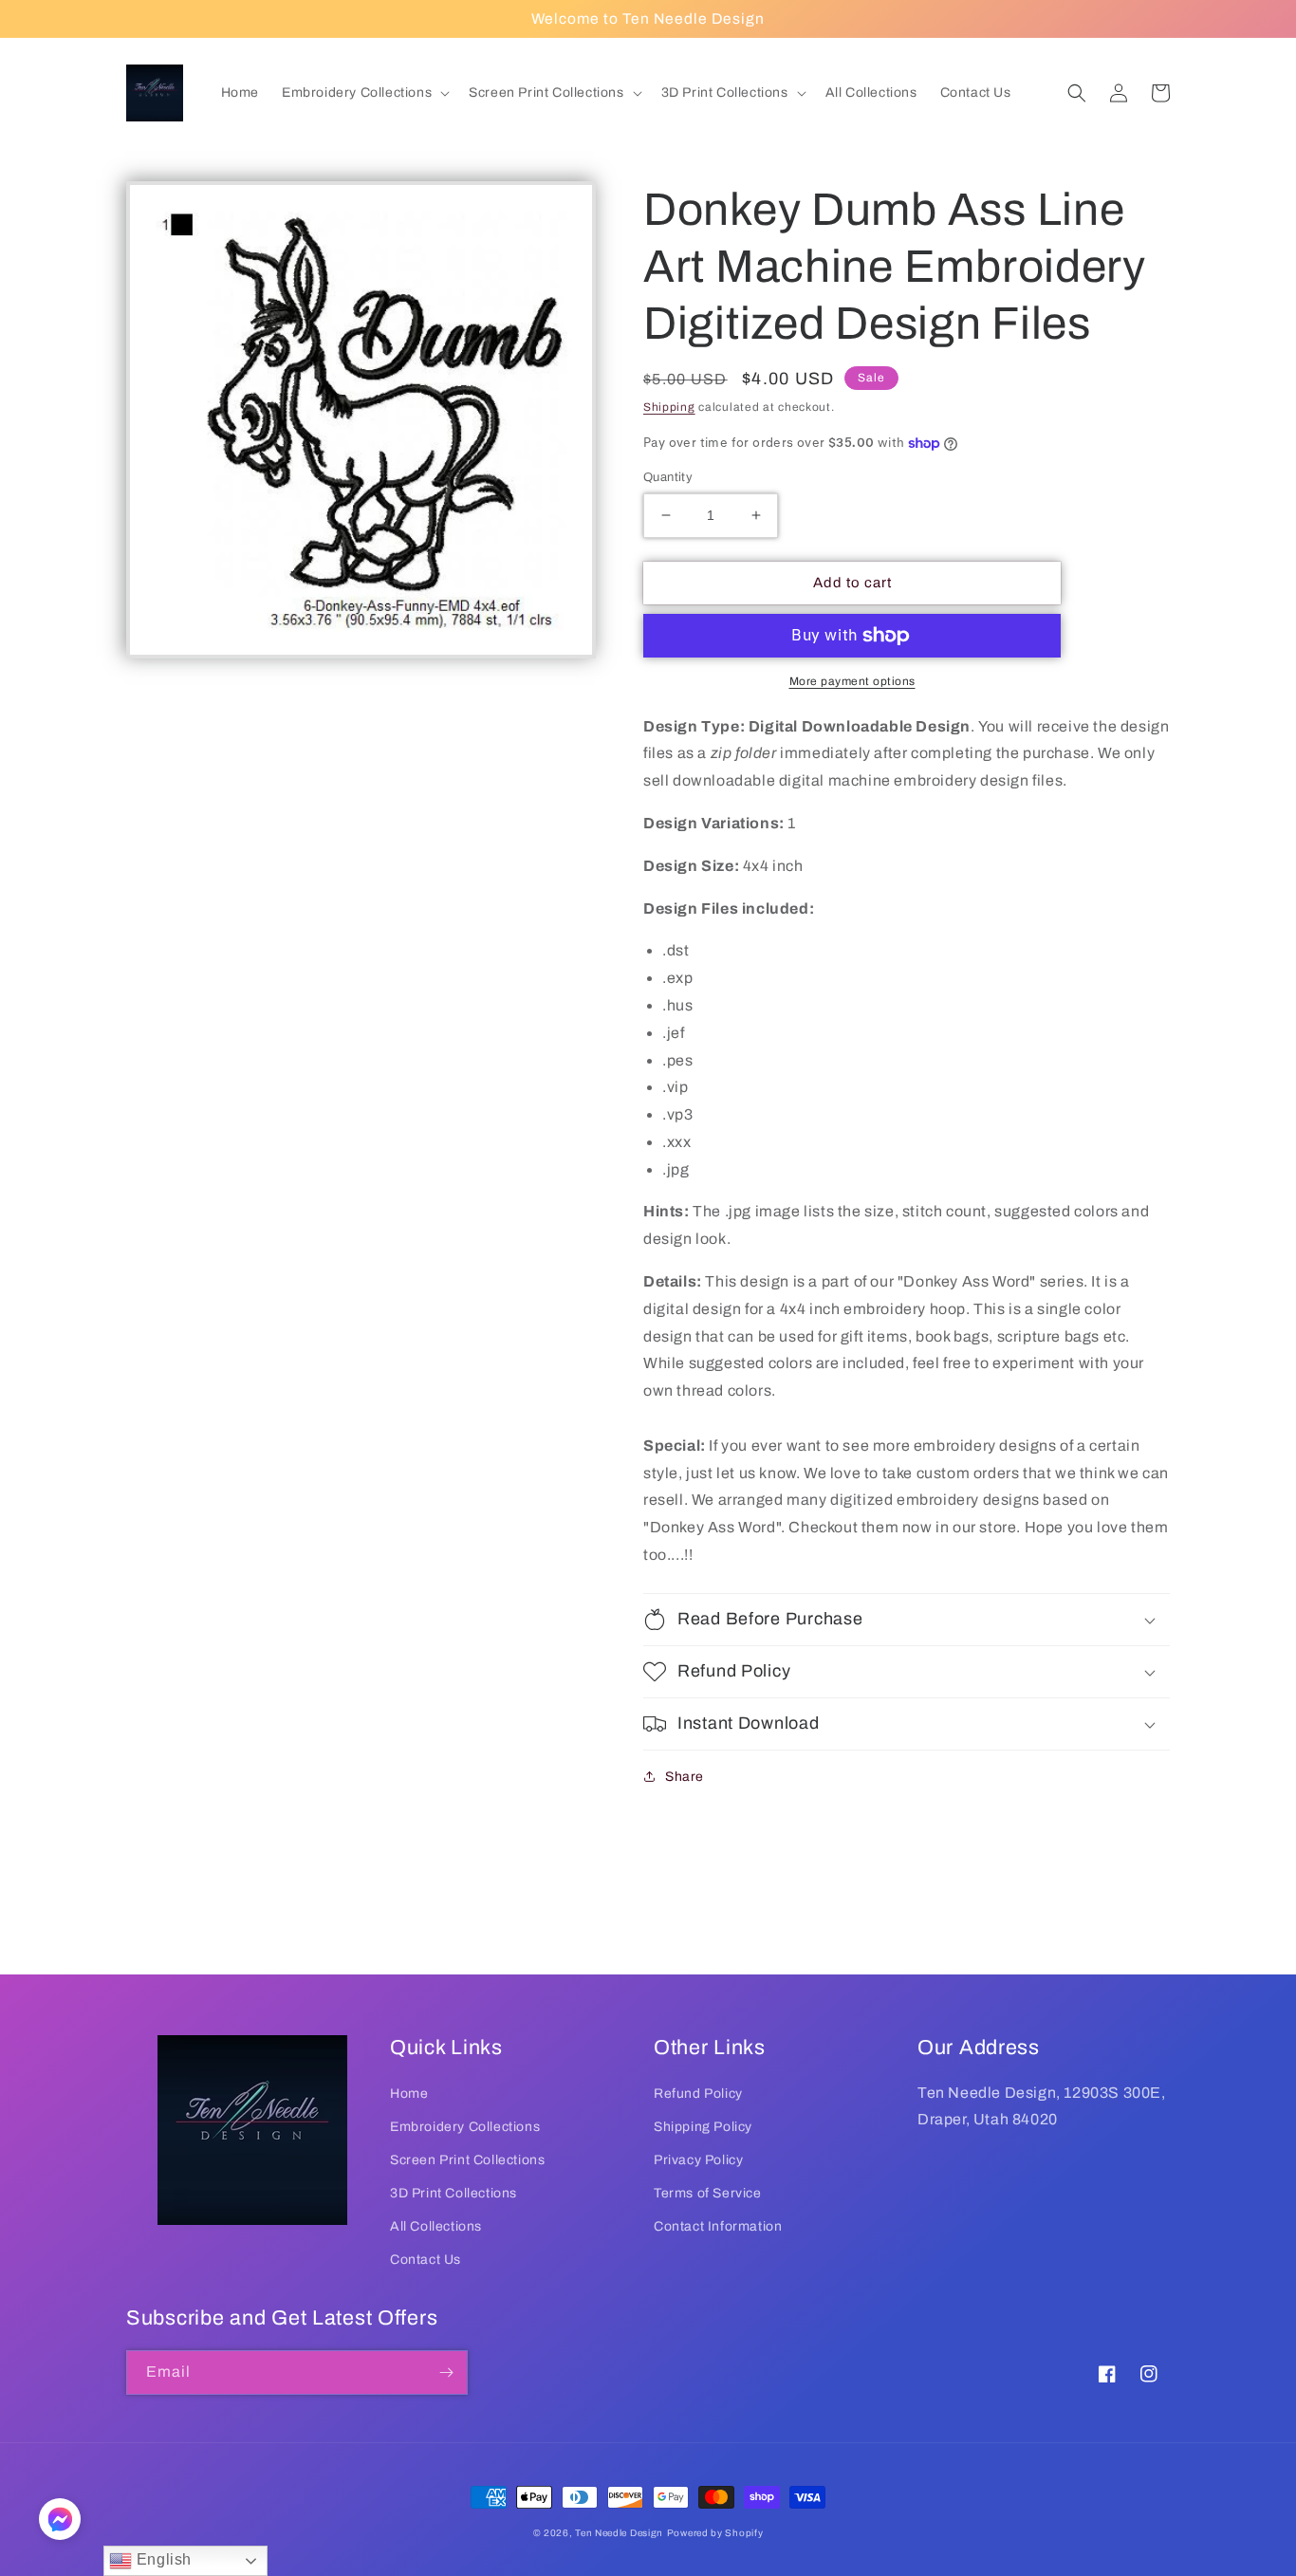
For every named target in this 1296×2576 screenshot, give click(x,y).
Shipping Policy (703, 2127)
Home (409, 2094)
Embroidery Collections (465, 2127)
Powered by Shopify (715, 2533)
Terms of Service (708, 2193)
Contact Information (718, 2226)
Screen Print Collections (467, 2160)
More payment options (852, 681)
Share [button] (685, 1777)
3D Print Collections (454, 2193)
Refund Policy (698, 2094)
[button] (364, 93)
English (162, 2559)
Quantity (668, 477)
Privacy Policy (698, 2160)
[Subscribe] (446, 2372)
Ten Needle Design (619, 2533)
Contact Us (426, 2260)
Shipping (669, 407)
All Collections (436, 2226)
